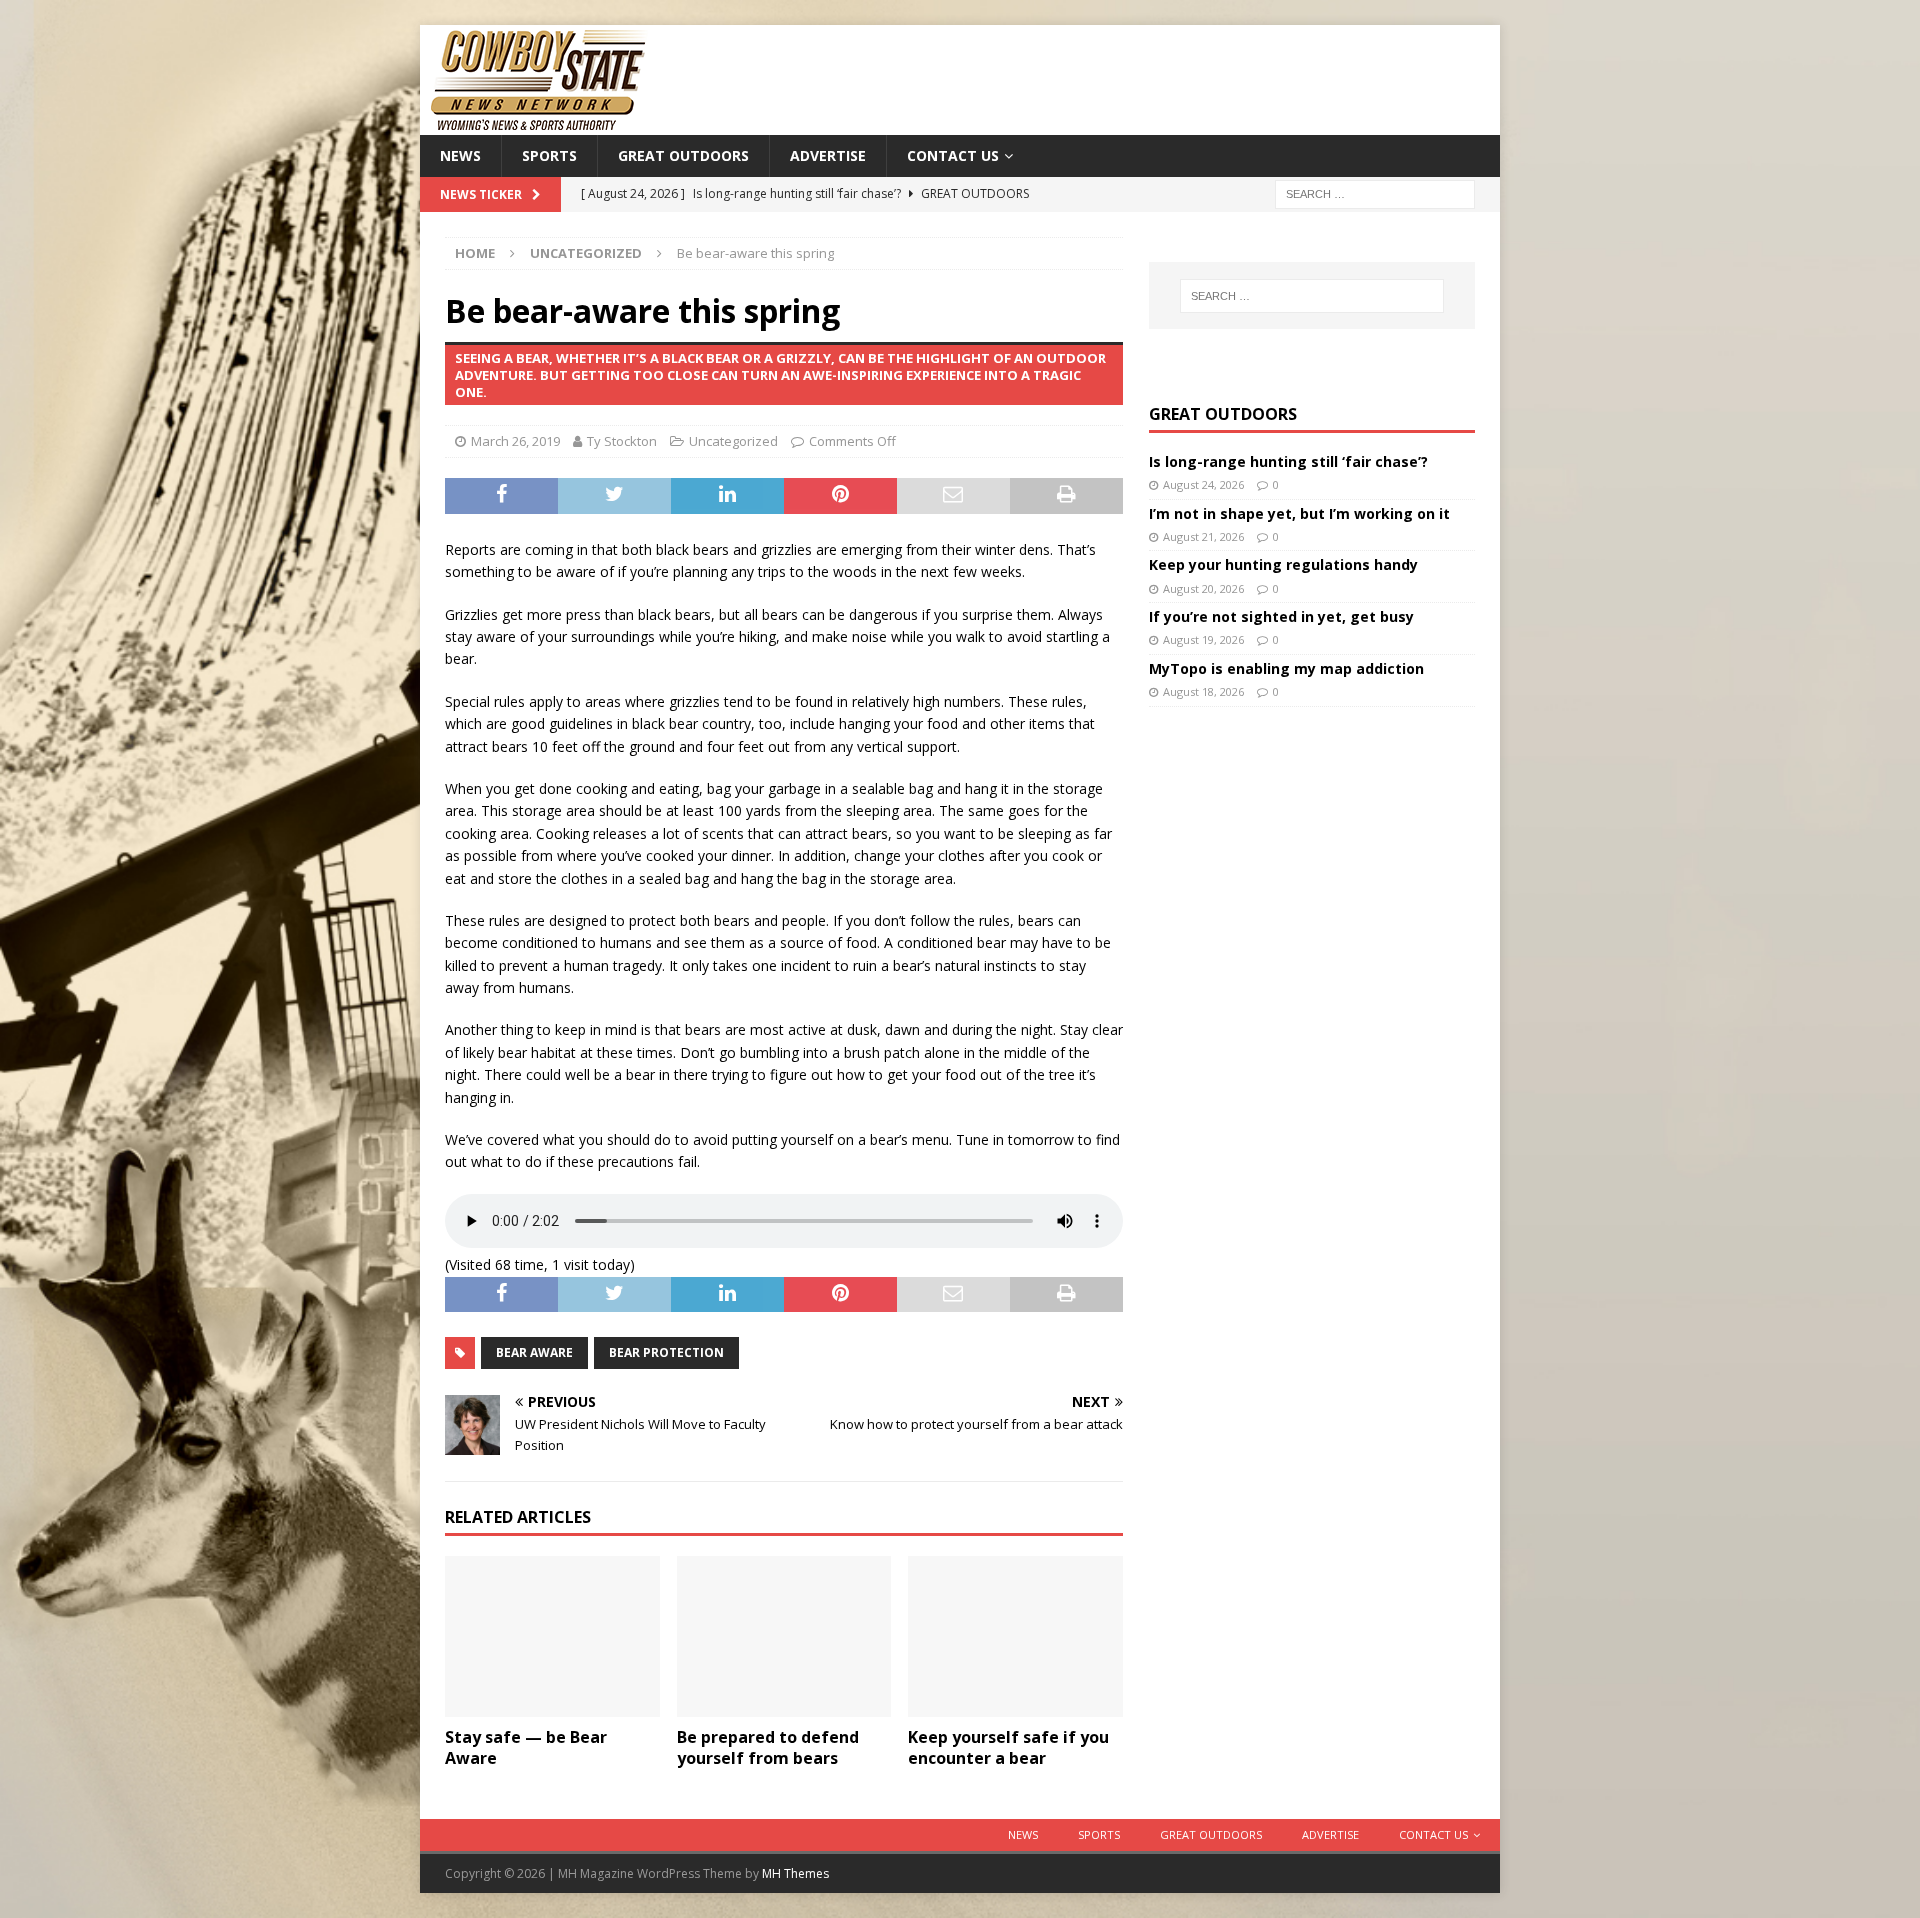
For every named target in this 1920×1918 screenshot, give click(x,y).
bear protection (666, 1352)
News (460, 155)
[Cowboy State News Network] (540, 123)
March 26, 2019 (515, 441)
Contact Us (953, 155)
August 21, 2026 (1203, 536)
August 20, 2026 (1203, 588)
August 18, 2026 (1203, 691)
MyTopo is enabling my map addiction (1286, 668)
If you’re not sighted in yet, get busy (1281, 616)
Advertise (828, 155)
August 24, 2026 (1203, 484)
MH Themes (795, 1873)
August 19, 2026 (1203, 639)
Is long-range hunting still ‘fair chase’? (1288, 461)
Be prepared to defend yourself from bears (768, 1747)
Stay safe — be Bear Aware (526, 1747)
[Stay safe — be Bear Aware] (552, 1636)
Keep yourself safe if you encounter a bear (1008, 1747)
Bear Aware (534, 1352)
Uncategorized (733, 441)
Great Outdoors (683, 155)
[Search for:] (1375, 193)
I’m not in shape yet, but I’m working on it (1299, 513)
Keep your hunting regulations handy (1283, 564)
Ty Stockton (622, 441)
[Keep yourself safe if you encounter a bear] (1015, 1636)
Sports (549, 155)
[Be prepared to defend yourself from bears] (784, 1636)
